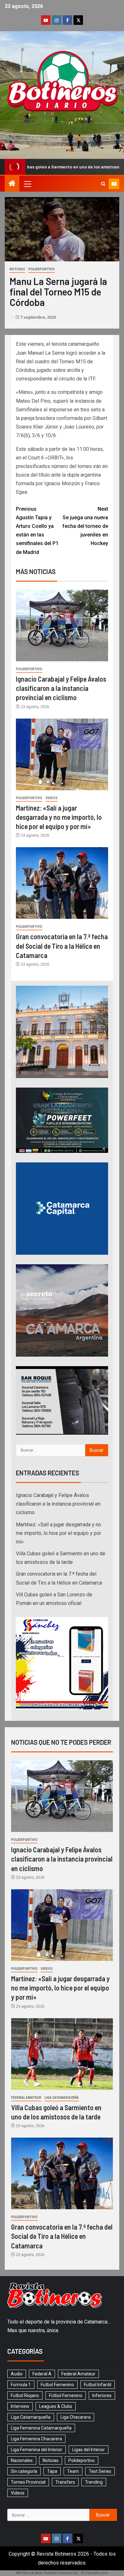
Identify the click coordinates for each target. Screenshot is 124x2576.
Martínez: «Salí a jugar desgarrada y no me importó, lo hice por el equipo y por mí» (59, 817)
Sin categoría (24, 2471)
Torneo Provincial (28, 2482)
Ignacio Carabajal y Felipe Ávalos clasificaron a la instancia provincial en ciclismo (61, 688)
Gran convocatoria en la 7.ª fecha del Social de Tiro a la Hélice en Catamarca (62, 946)
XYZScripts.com (94, 2573)
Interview (20, 2406)
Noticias (17, 269)
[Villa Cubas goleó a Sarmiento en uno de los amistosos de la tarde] (62, 2054)
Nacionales (22, 2460)
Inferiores (102, 2395)
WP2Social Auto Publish (37, 2573)
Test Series (100, 2471)
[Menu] (27, 184)
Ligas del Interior (89, 2450)
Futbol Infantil (98, 2385)
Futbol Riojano (25, 2395)
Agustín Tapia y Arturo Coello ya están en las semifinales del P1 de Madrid (37, 531)
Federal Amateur (26, 2098)
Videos (52, 798)
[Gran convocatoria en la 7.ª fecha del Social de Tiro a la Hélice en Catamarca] (62, 883)
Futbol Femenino (57, 2385)
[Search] (103, 184)
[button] (27, 184)
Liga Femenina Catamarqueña (41, 2428)
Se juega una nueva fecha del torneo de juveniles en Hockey (85, 526)
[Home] (12, 184)
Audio (17, 2374)
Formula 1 (21, 2385)
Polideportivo (41, 269)
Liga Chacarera (76, 2417)
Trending (94, 2482)
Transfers (65, 2482)
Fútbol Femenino (66, 2395)
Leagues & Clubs (56, 2406)
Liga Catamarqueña (62, 2098)
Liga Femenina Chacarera (36, 2439)
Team (73, 2471)
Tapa (52, 2471)
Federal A (42, 2374)
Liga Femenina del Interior (37, 2450)
